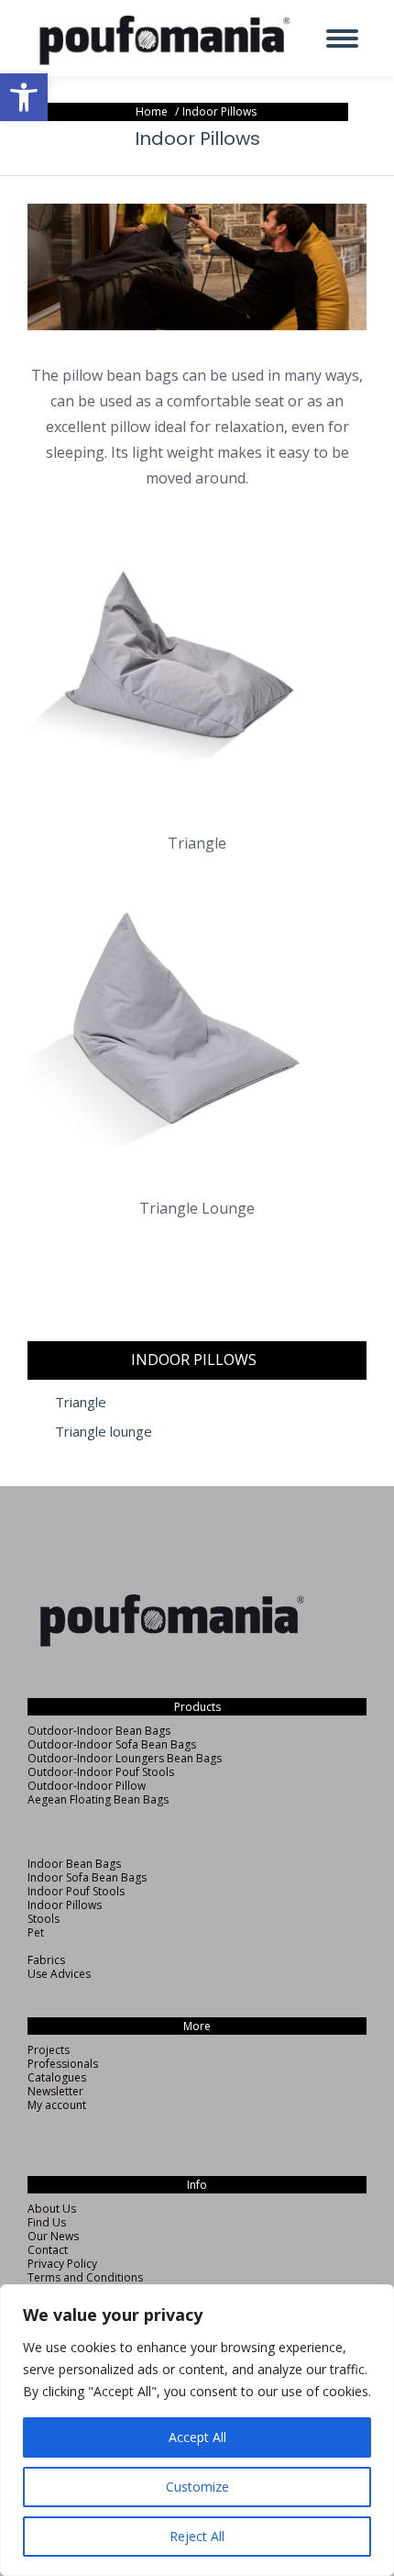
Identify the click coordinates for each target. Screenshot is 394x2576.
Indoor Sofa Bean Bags (87, 1877)
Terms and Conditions (85, 2277)
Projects (49, 2050)
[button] (24, 97)
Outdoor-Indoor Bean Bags (99, 1731)
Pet (36, 1932)
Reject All (197, 2536)
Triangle (81, 1402)
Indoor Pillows (65, 1905)
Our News (53, 2236)
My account (57, 2105)
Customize (197, 2487)
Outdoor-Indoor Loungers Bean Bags (125, 1758)
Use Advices (59, 1974)
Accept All (197, 2437)
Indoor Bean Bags (74, 1864)
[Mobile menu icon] (342, 39)
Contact (48, 2250)
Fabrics (46, 1960)
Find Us (47, 2222)
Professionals (63, 2064)
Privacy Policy (62, 2264)
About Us (52, 2209)
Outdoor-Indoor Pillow (87, 1786)
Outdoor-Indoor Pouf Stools (101, 1772)
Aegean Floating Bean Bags (98, 1799)
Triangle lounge (104, 1432)
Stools (44, 1919)
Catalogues (57, 2077)
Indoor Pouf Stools (76, 1891)
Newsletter (55, 2091)
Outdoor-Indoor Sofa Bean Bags (112, 1744)
